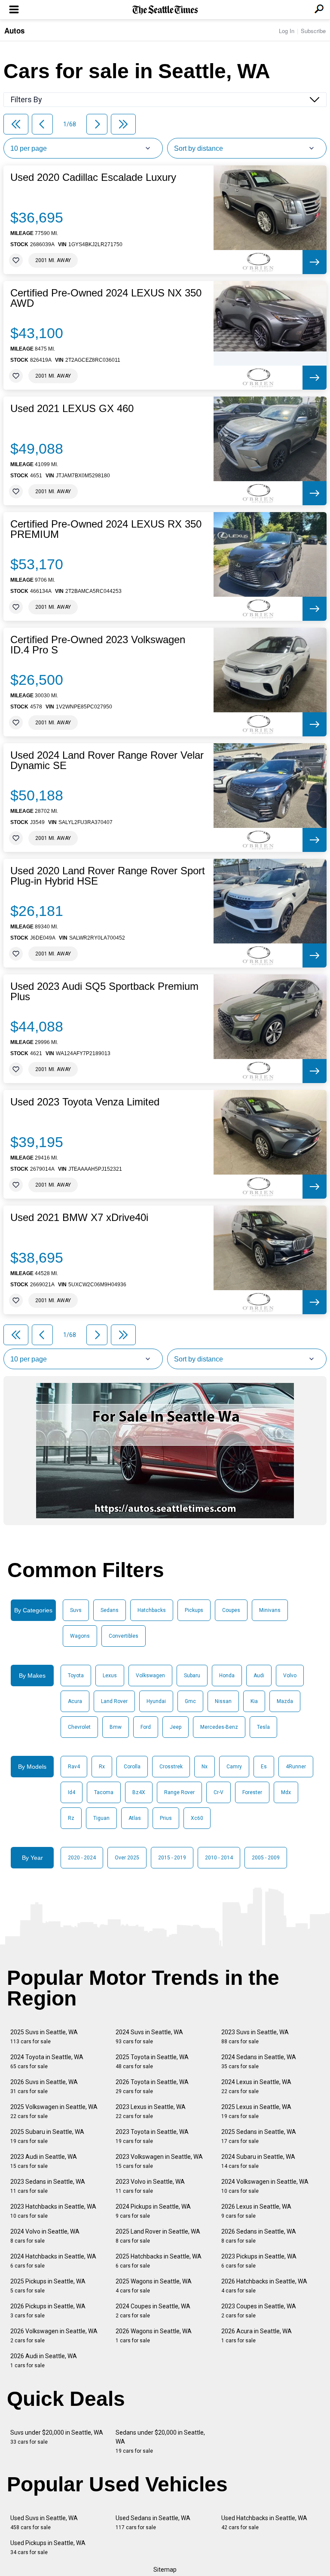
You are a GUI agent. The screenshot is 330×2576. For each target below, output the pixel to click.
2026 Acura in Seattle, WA (257, 2336)
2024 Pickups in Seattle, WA (153, 2211)
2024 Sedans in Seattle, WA (259, 2062)
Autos (14, 31)
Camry (234, 1767)
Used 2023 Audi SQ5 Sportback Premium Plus (104, 992)
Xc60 (197, 1818)
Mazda (285, 1701)
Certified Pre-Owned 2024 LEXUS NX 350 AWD (106, 298)
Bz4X (139, 1792)
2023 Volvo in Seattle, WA (150, 2186)
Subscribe (313, 31)
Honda (227, 1676)
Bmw (116, 1727)
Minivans (270, 1610)
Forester (252, 1792)
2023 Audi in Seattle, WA (44, 2161)
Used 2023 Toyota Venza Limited (85, 1102)
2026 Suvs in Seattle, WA (44, 2086)
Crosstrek (171, 1767)
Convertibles (124, 1636)
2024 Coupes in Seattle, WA (153, 2311)
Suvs (76, 1610)
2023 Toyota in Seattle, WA (152, 2136)
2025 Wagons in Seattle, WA (154, 2286)
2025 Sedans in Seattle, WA (259, 2136)
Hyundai (156, 1701)
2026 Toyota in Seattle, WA (152, 2086)
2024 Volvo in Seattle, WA (45, 2236)
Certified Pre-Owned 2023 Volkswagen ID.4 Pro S (98, 645)
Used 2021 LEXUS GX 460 (72, 409)
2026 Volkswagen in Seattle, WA (54, 2336)
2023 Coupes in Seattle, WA (259, 2311)
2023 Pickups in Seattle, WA (259, 2261)
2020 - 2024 (82, 1858)
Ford (146, 1727)
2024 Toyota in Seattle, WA (47, 2062)
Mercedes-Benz (219, 1727)
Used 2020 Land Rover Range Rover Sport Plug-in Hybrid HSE (108, 876)
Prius (166, 1818)
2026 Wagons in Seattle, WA (154, 2336)
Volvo (290, 1676)
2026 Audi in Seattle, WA (44, 2361)
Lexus (110, 1676)
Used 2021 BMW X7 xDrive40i (79, 1218)
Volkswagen (150, 1676)
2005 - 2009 (266, 1858)
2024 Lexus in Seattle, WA (256, 2086)
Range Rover (179, 1792)
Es (264, 1767)
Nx (205, 1767)
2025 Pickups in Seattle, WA (48, 2286)
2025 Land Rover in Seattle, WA (158, 2236)
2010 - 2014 (219, 1858)
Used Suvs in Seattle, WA (44, 2523)
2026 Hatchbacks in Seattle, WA (264, 2286)
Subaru (192, 1676)
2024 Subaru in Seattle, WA (258, 2161)
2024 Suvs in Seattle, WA (149, 2037)
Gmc (190, 1701)
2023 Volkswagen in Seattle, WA (159, 2161)
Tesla (263, 1727)
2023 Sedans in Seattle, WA (48, 2186)
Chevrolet (79, 1727)
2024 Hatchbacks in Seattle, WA (53, 2261)
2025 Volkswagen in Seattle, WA (54, 2111)
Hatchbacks (152, 1610)
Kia (254, 1701)
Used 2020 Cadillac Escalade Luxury (93, 177)
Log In (287, 31)
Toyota (76, 1676)
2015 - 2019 (172, 1858)
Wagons (80, 1636)
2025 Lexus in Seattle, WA (256, 2111)
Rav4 (74, 1767)
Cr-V (218, 1792)
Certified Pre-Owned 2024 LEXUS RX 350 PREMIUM (106, 529)
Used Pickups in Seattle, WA (48, 2547)
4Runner (296, 1767)
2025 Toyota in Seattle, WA (152, 2062)
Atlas (135, 1818)
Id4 (72, 1792)
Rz (71, 1818)
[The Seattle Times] (165, 10)
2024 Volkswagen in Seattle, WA (265, 2186)
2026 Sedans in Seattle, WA (259, 2236)
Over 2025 (127, 1858)
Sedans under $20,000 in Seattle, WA (160, 2442)
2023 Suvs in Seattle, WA (255, 2037)
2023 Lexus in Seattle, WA (151, 2111)
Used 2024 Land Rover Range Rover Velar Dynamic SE (107, 760)
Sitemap (165, 2570)
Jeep (176, 1727)
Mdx (286, 1792)
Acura (75, 1701)
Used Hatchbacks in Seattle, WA (264, 2523)
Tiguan (101, 1818)
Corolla (132, 1767)
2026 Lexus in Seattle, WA (256, 2211)
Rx (102, 1767)
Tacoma (104, 1792)
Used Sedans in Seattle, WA (153, 2523)
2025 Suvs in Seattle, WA (44, 2037)
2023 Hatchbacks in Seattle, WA (53, 2211)
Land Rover (114, 1701)
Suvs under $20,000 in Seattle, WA (57, 2437)
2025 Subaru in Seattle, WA (47, 2136)
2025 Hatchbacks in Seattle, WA (159, 2261)
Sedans (110, 1610)
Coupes (231, 1610)
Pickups (194, 1610)
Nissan (223, 1701)
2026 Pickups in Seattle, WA (48, 2311)
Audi (259, 1676)
